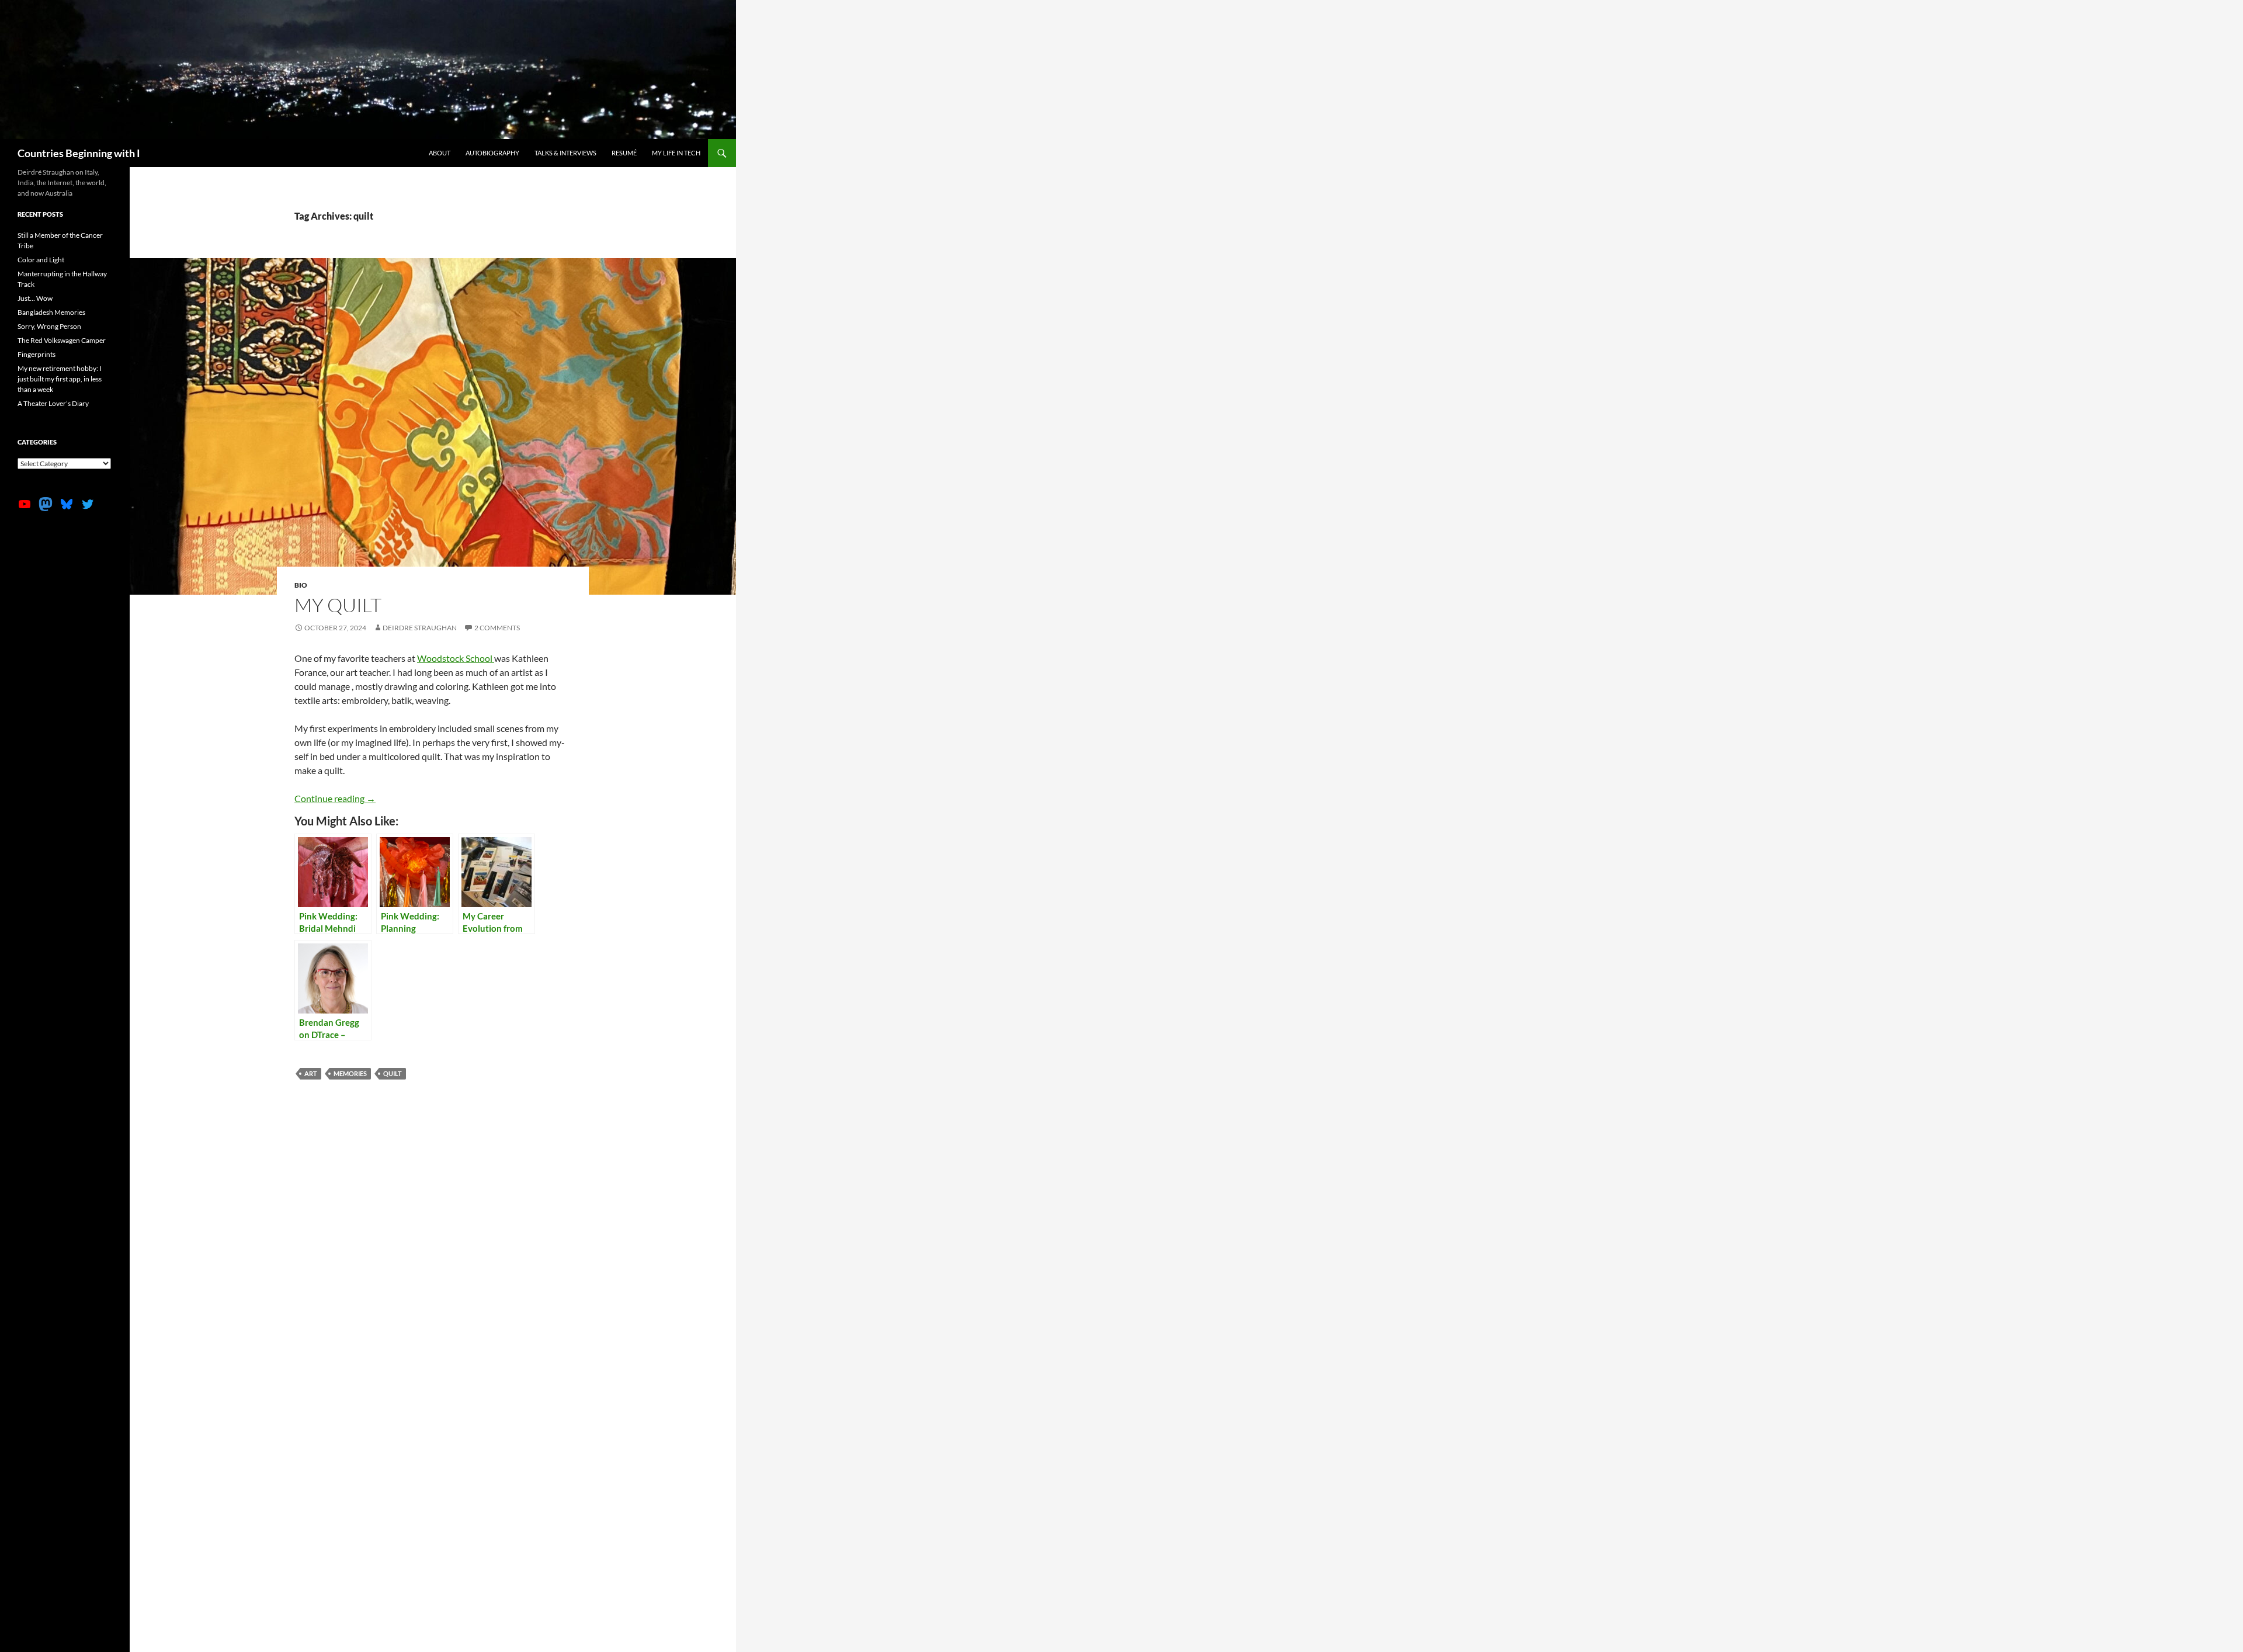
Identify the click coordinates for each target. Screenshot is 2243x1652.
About (440, 153)
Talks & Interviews (565, 153)
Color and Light (41, 260)
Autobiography (492, 153)
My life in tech (676, 153)
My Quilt (338, 605)
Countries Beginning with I (79, 153)
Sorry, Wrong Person (49, 326)
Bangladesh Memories (51, 312)
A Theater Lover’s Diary (53, 403)
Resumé (624, 153)
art (311, 1073)
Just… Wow (35, 298)
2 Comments (497, 628)
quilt (393, 1073)
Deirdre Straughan (420, 628)
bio (301, 585)
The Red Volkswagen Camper (62, 340)
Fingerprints (37, 354)
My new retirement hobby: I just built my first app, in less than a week (60, 379)
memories (350, 1073)
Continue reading (335, 798)
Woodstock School (456, 658)
